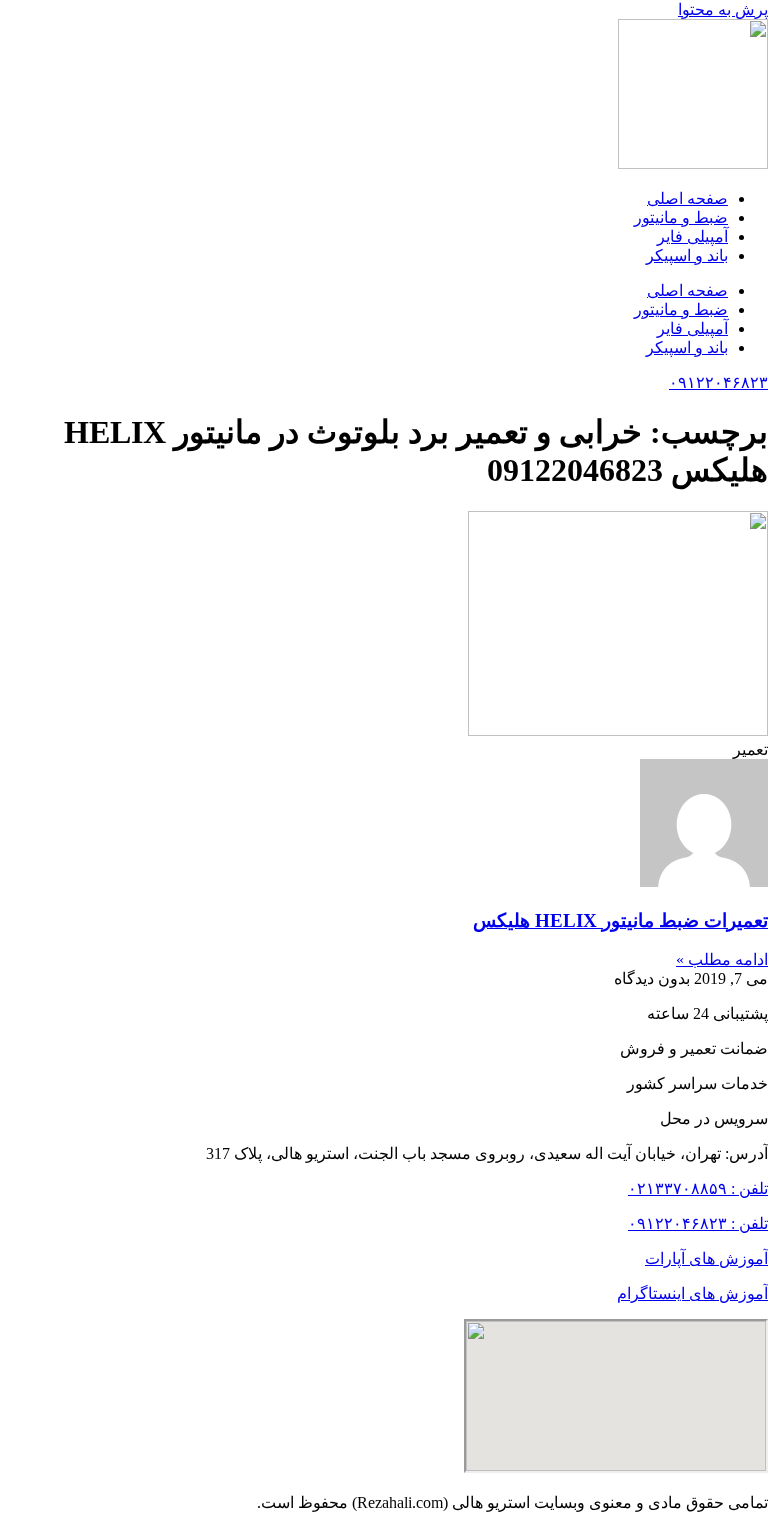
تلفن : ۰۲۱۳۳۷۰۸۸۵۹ (698, 1188)
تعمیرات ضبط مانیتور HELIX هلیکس (620, 920)
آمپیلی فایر (692, 236)
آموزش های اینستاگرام (692, 1293)
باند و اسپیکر (687, 255)
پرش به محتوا (723, 9)
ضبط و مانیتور (681, 217)
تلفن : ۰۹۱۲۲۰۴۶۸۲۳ (698, 1223)
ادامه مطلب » (722, 959)
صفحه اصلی (687, 198)
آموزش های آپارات (706, 1258)
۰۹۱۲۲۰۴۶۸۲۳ (718, 382)
